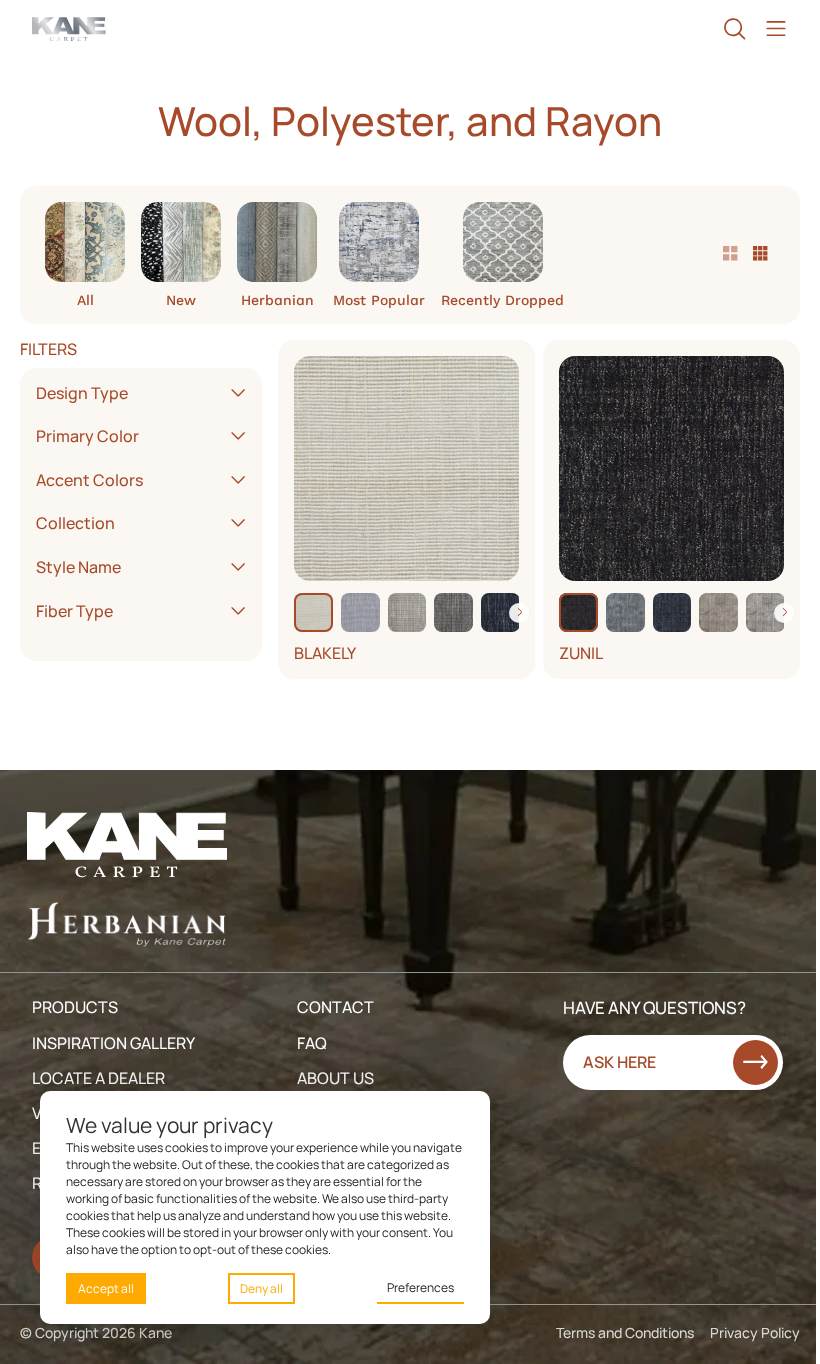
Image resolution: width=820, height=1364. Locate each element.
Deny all (261, 1288)
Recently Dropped (502, 299)
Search (734, 29)
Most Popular (379, 299)
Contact (335, 1007)
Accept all (106, 1288)
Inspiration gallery (113, 1043)
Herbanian (277, 299)
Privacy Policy (755, 1332)
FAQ (312, 1043)
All (85, 299)
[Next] (519, 613)
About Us (335, 1078)
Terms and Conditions (625, 1332)
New (181, 299)
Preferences (420, 1287)
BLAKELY (325, 653)
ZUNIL (581, 653)
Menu (775, 29)
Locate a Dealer (98, 1078)
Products (75, 1007)
